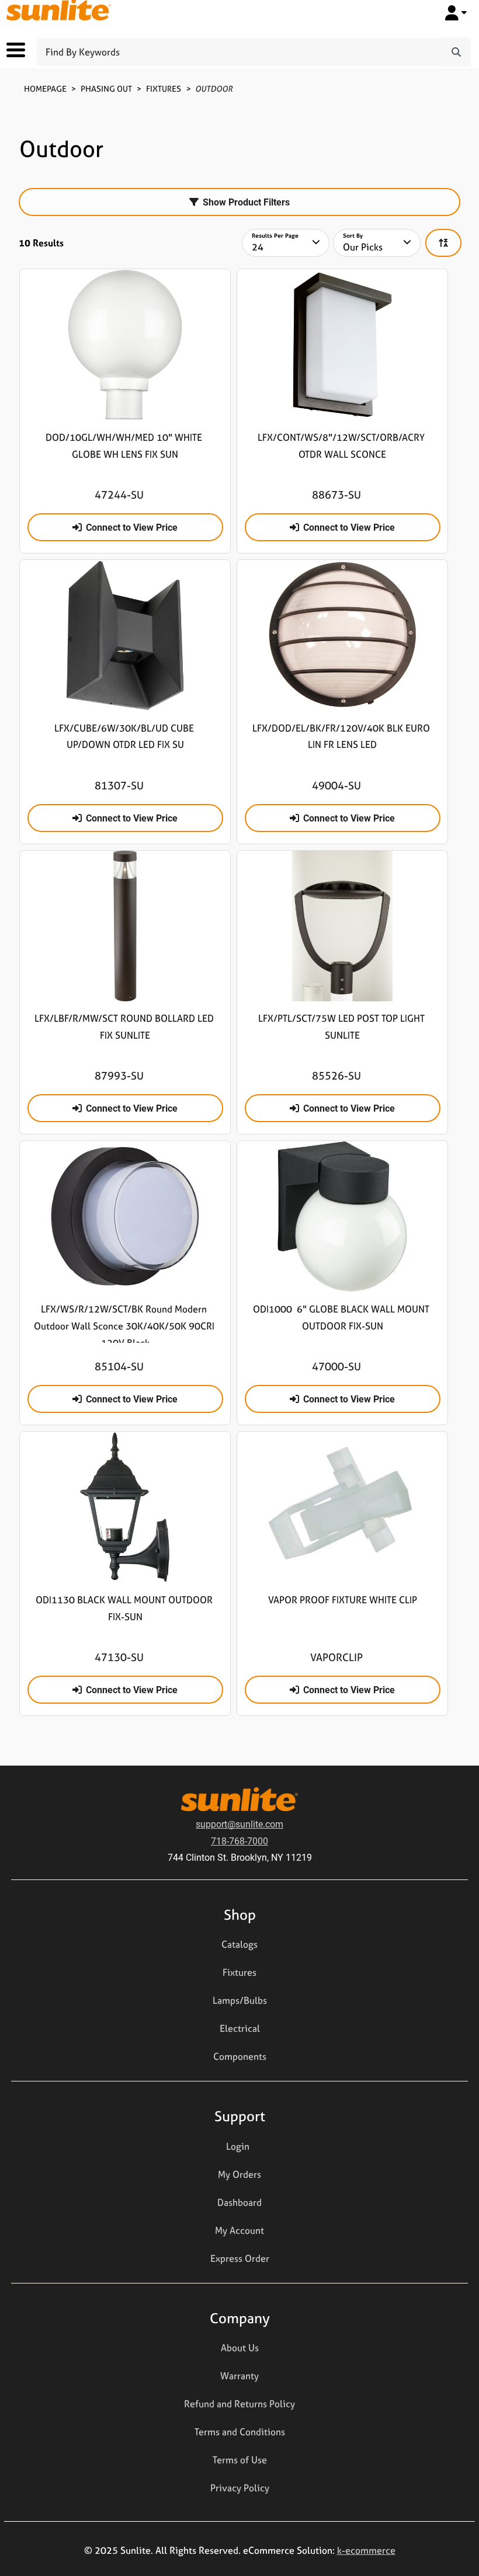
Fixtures (164, 88)
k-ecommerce (366, 2550)
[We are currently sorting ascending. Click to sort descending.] (443, 243)
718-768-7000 (239, 1841)
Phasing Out (106, 88)
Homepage (45, 88)
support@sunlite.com (239, 1824)
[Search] (456, 52)
